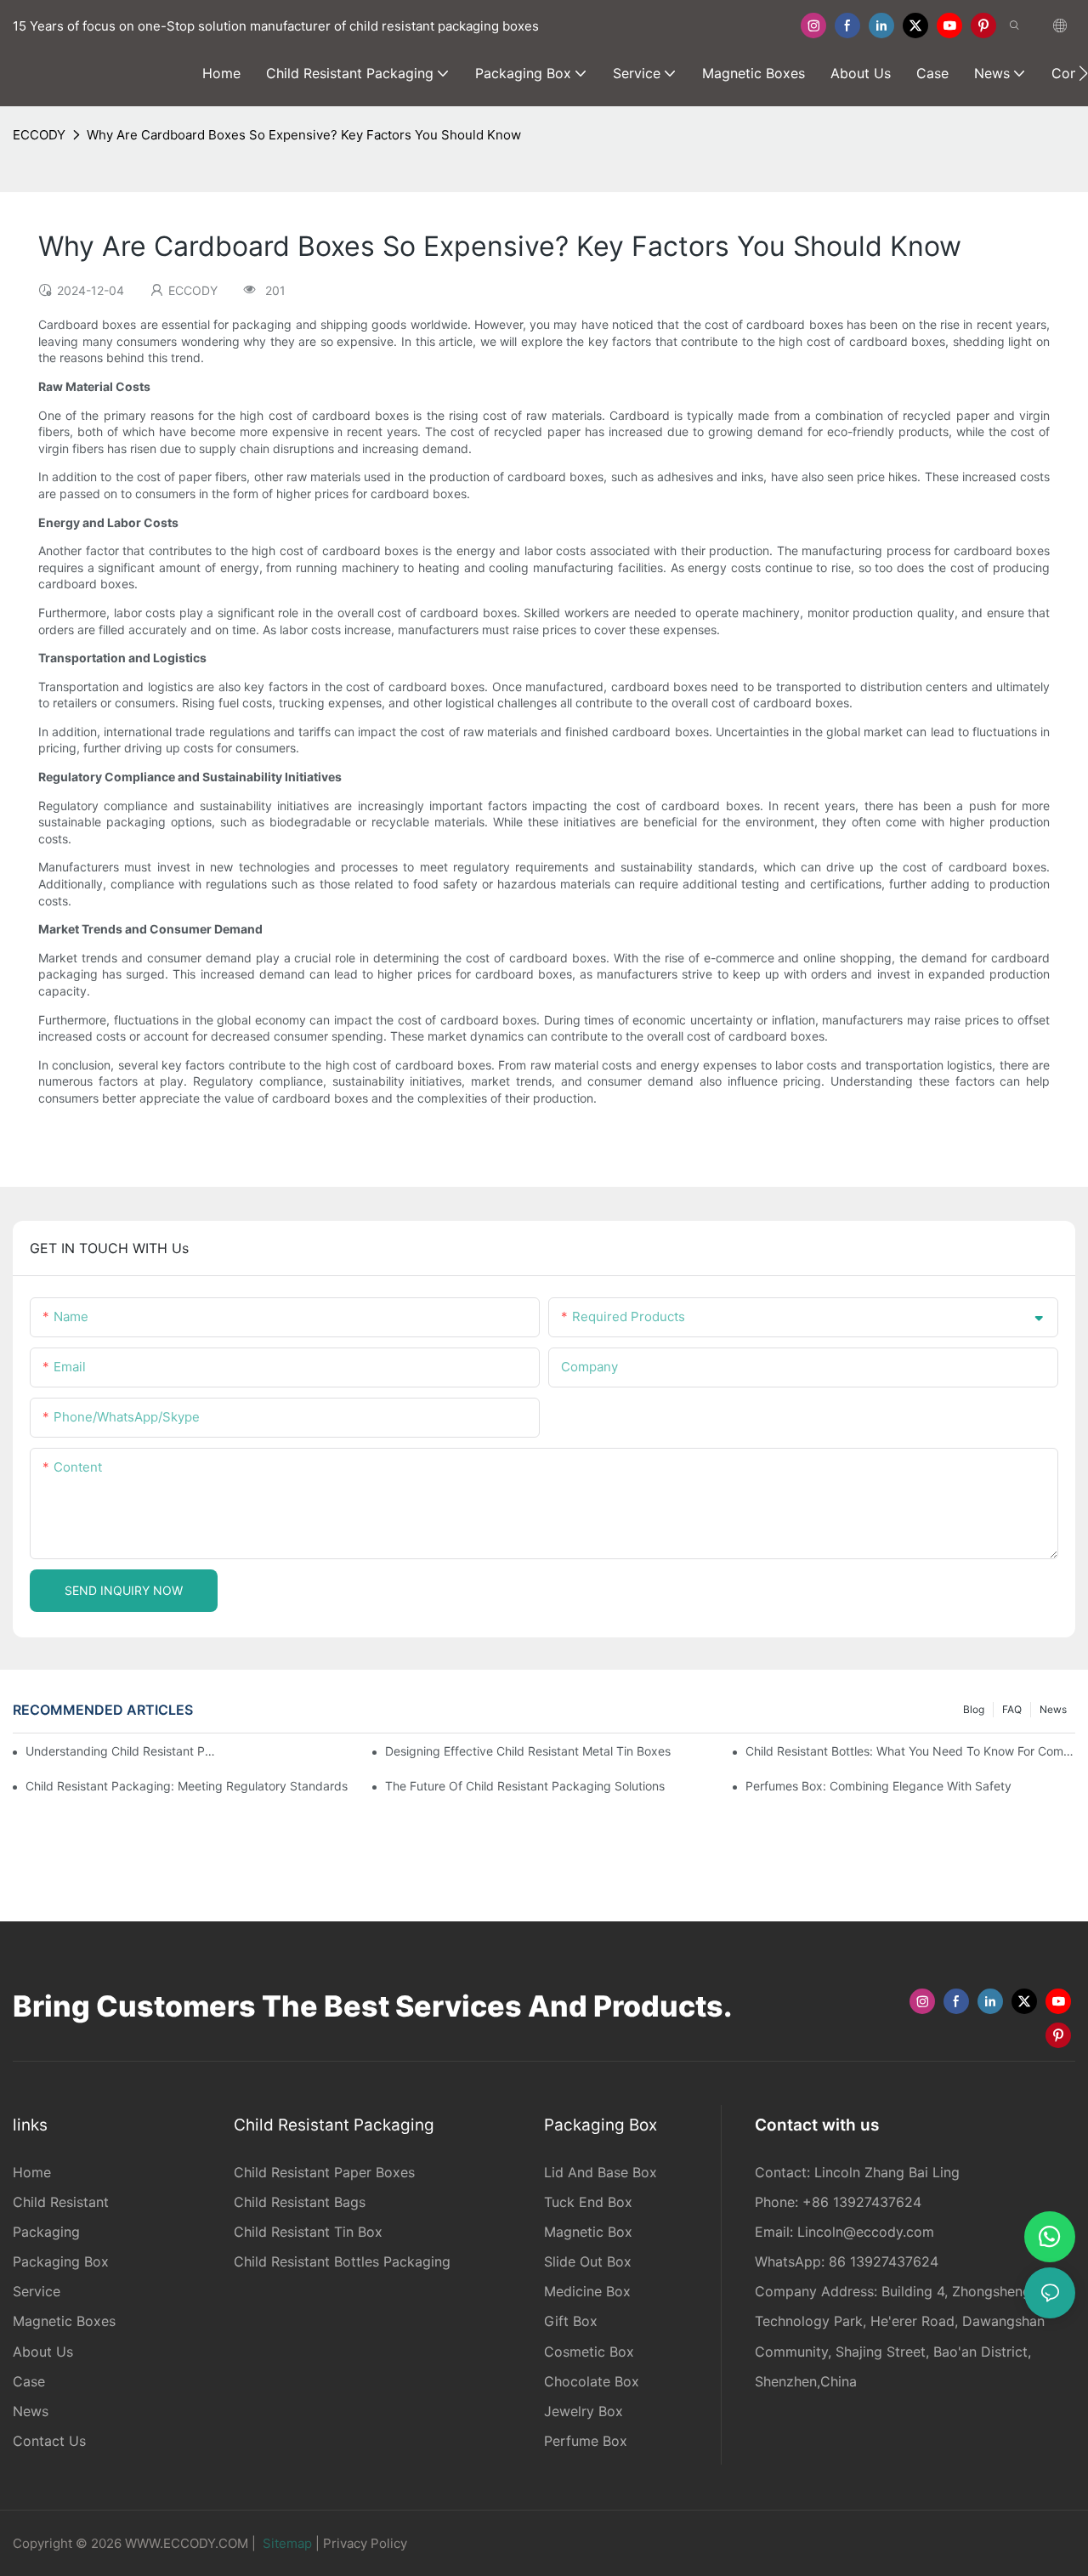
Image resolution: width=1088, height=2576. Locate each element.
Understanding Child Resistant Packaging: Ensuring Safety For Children (121, 1751)
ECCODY (39, 135)
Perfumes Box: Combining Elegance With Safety (878, 1786)
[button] (1083, 73)
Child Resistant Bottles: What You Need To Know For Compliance (910, 1751)
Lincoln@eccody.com (866, 2232)
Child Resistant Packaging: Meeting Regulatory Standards (187, 1786)
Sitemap (287, 2543)
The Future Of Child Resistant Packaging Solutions (525, 1786)
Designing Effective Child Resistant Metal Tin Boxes (528, 1751)
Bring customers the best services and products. (372, 2006)
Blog (974, 1709)
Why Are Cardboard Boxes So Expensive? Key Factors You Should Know (304, 135)
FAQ (1012, 1709)
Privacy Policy (365, 2543)
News (1053, 1709)
